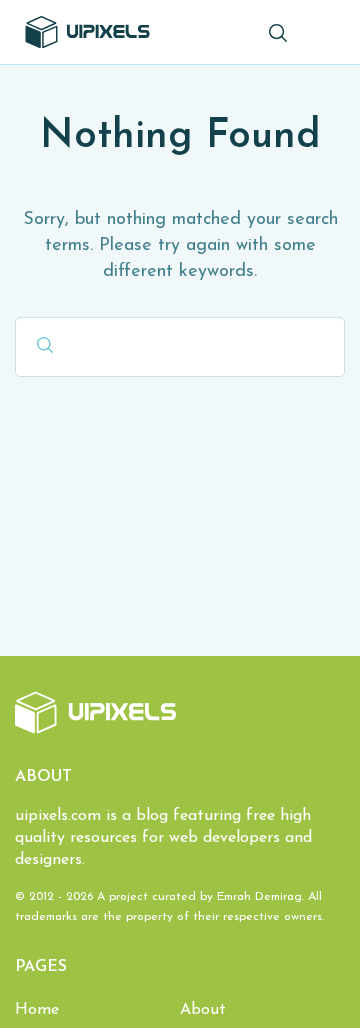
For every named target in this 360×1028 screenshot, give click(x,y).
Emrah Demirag (259, 897)
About (203, 1010)
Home (37, 1010)
